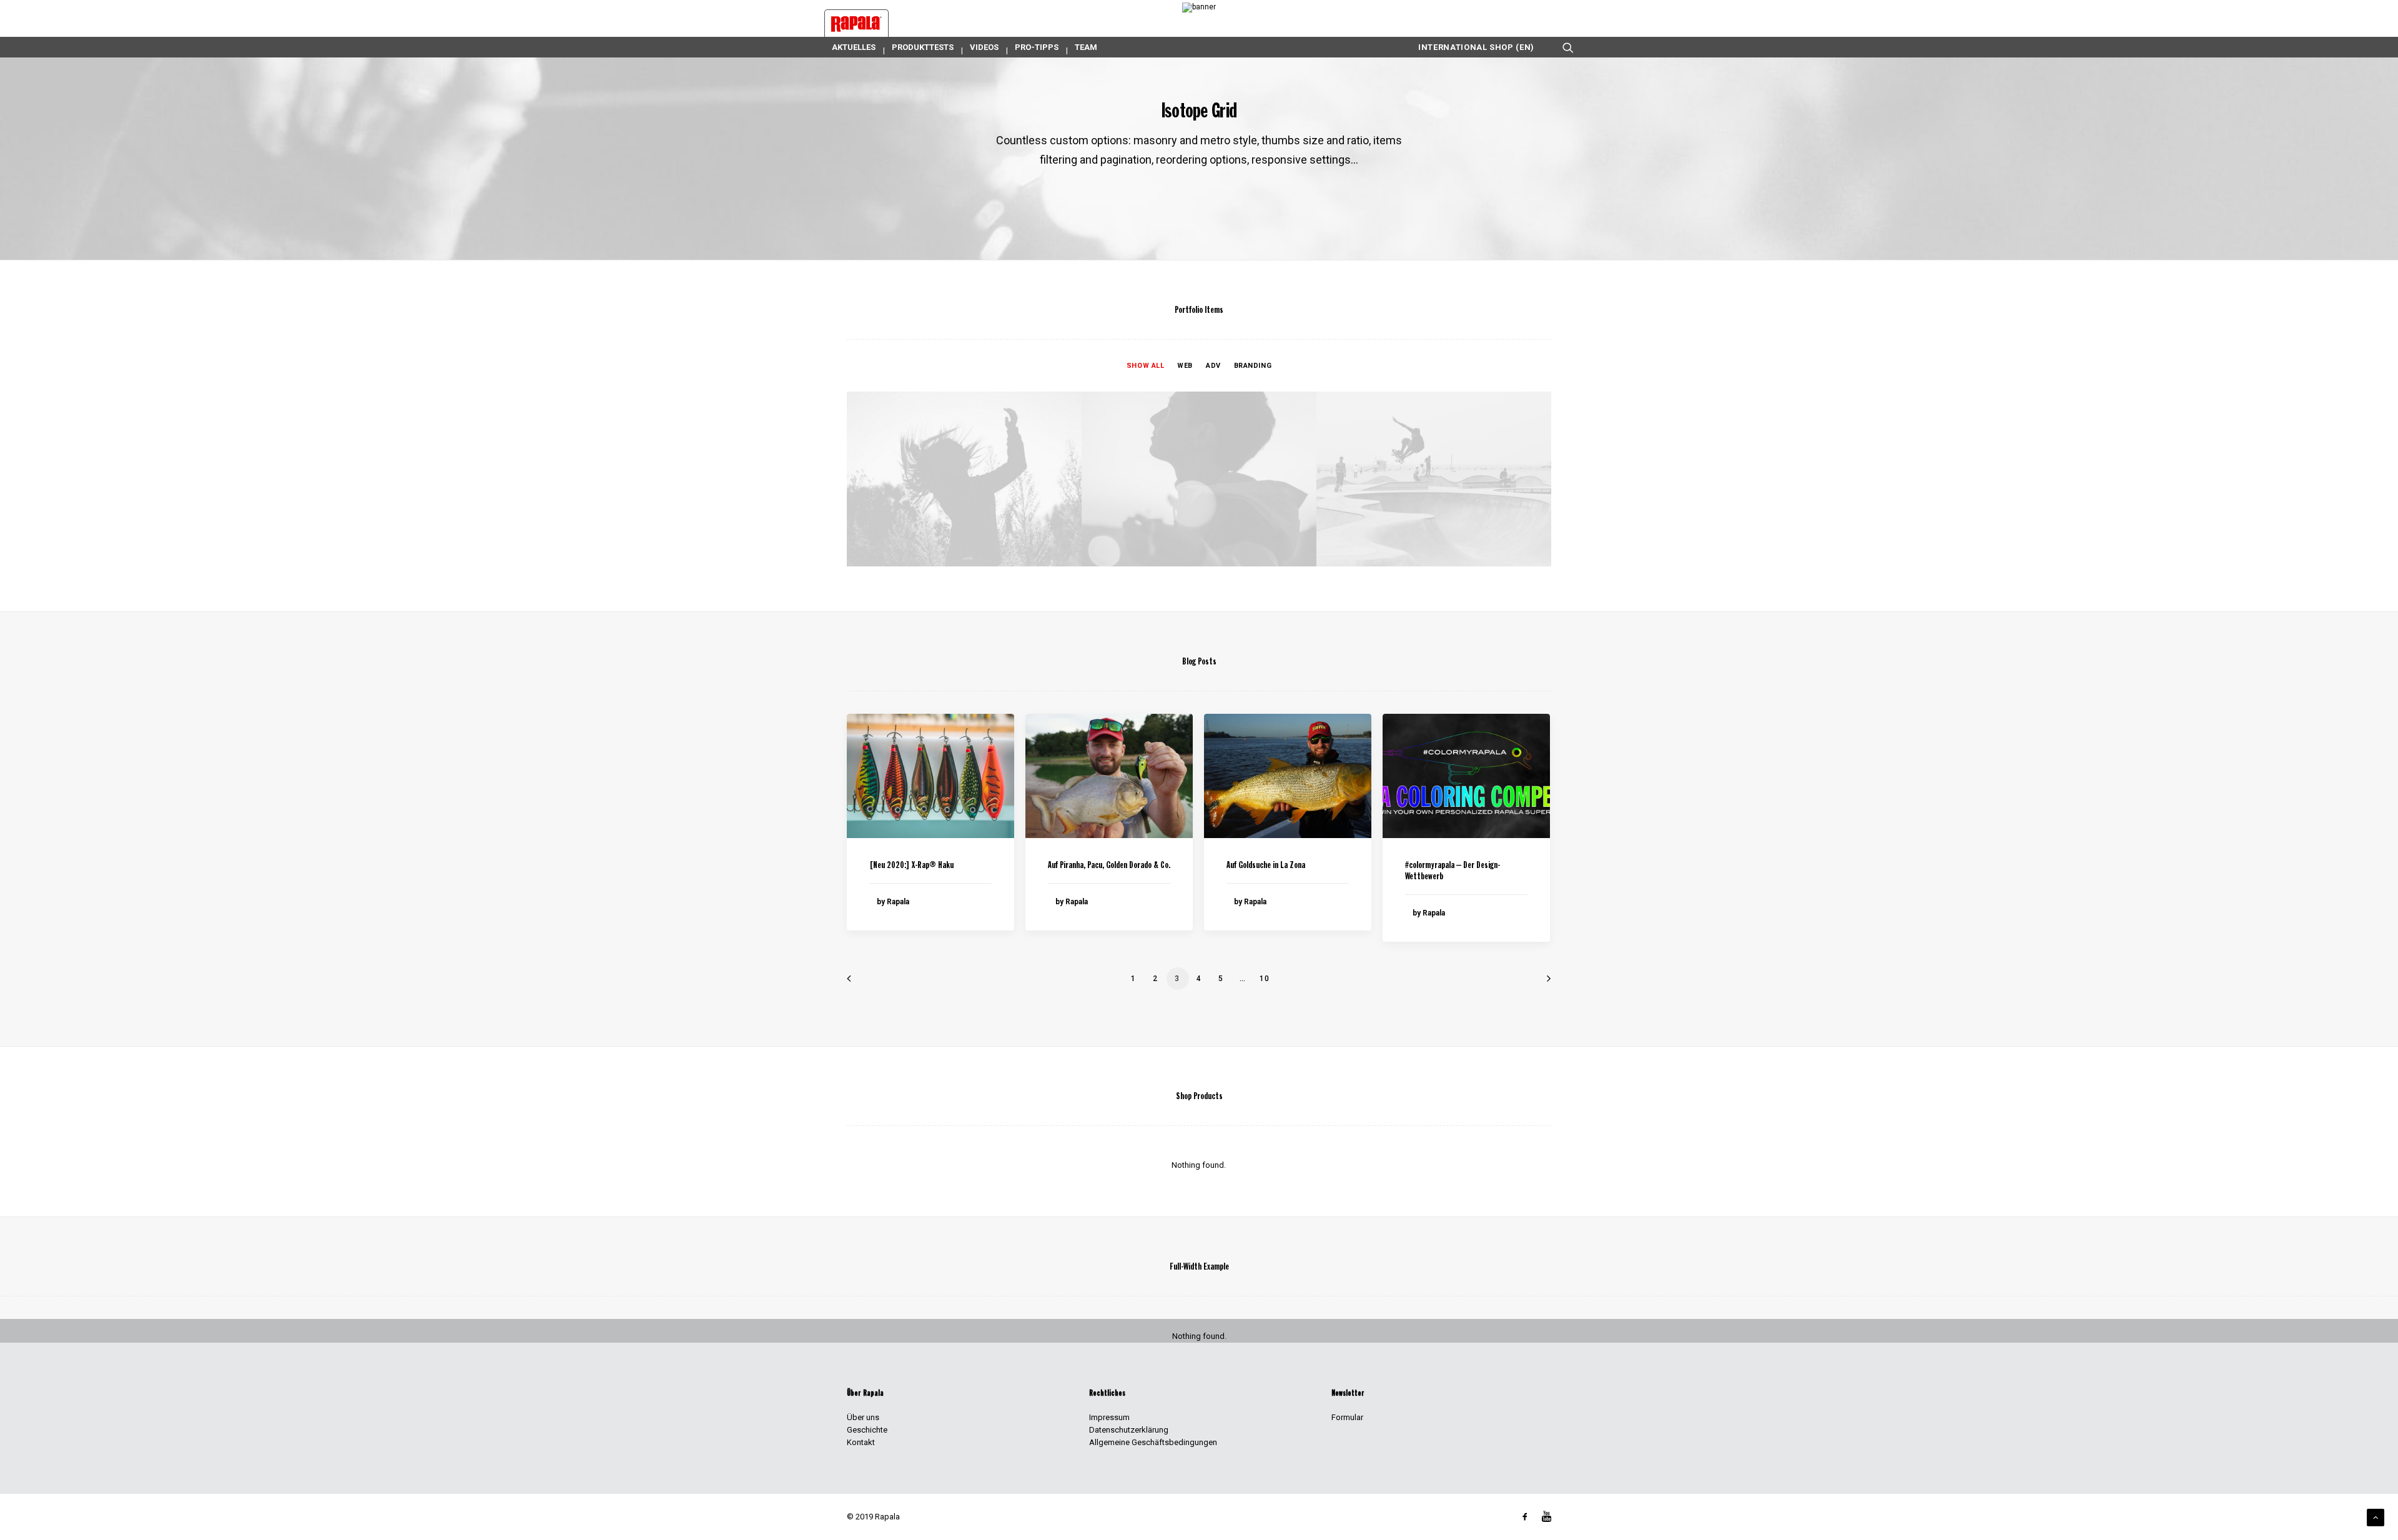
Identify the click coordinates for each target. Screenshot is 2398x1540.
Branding (1253, 366)
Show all (1145, 366)
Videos (984, 47)
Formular (1347, 1417)
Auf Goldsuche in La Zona (1266, 866)
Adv (1213, 366)
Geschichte (867, 1430)
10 (1265, 979)
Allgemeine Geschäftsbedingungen (1153, 1442)
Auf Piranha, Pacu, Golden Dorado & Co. (1109, 866)
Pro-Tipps (1037, 47)
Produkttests (923, 47)
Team (1086, 47)
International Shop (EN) (1476, 47)
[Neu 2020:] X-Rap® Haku (911, 866)
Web (1185, 366)
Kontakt (861, 1442)
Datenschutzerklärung (1129, 1430)
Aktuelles (854, 47)
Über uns (863, 1417)
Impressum (1109, 1417)
